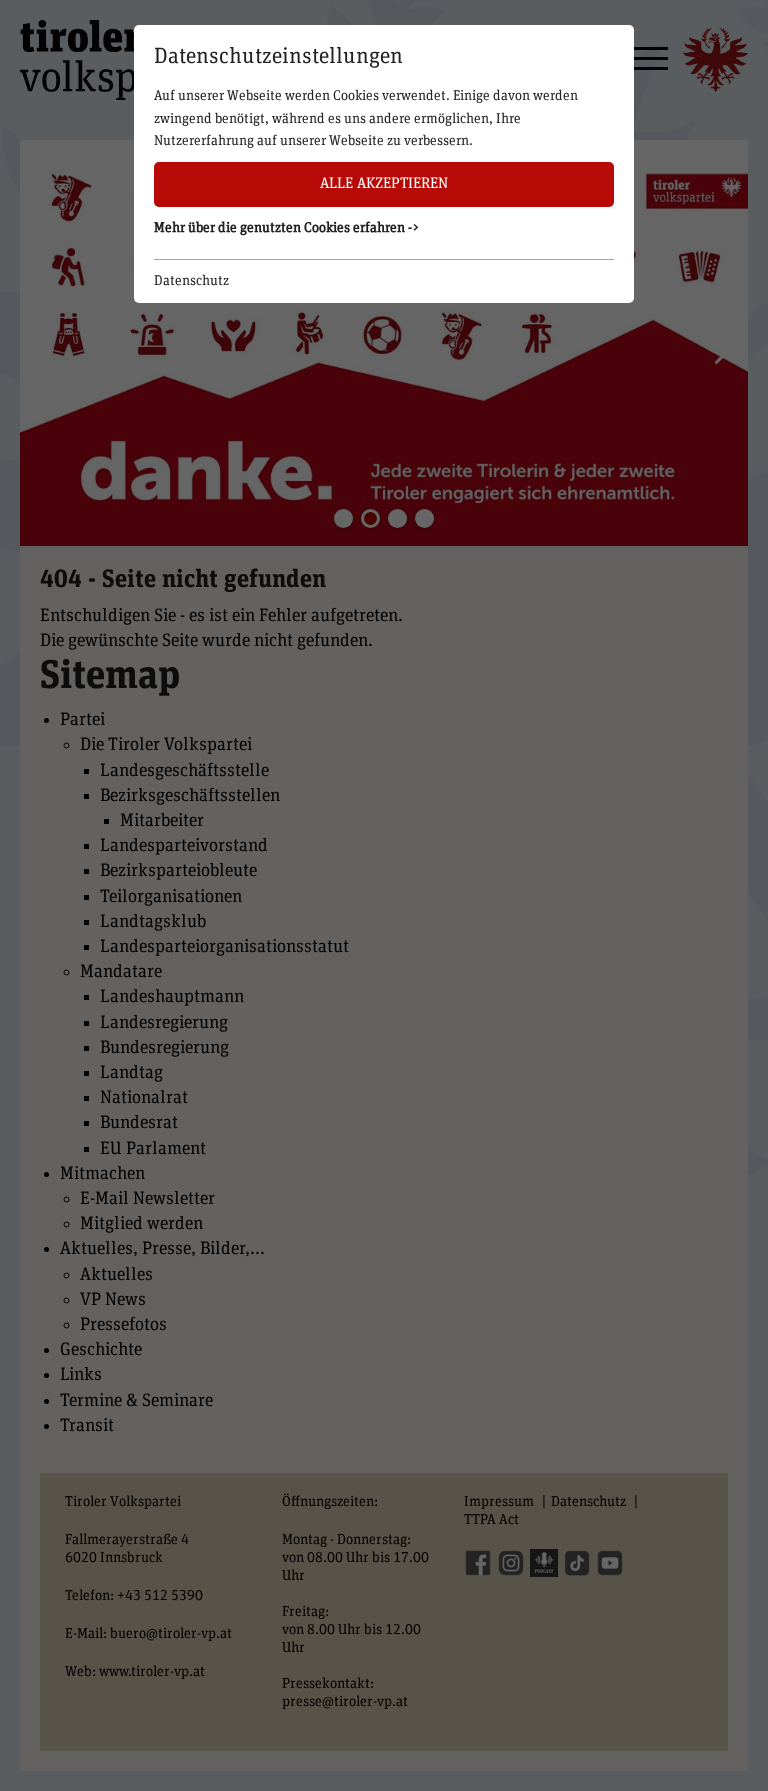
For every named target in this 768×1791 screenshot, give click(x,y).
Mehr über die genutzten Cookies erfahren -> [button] (287, 228)
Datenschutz (191, 281)
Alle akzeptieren (384, 183)
